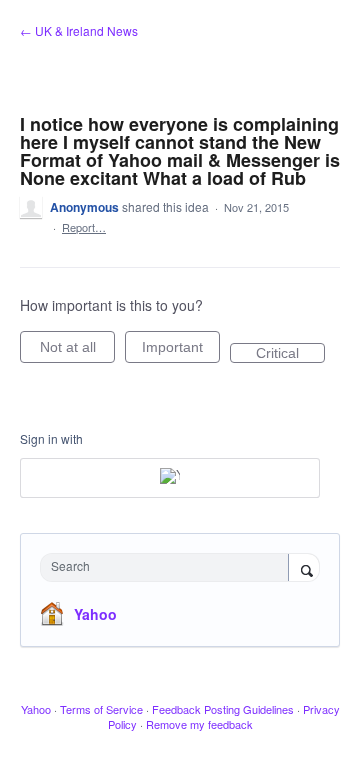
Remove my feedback (199, 724)
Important (181, 351)
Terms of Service (101, 709)
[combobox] (169, 567)
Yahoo (95, 614)
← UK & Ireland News (79, 30)
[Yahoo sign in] (170, 478)
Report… (84, 227)
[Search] (304, 569)
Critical (290, 354)
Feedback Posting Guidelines (223, 709)
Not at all (77, 351)
